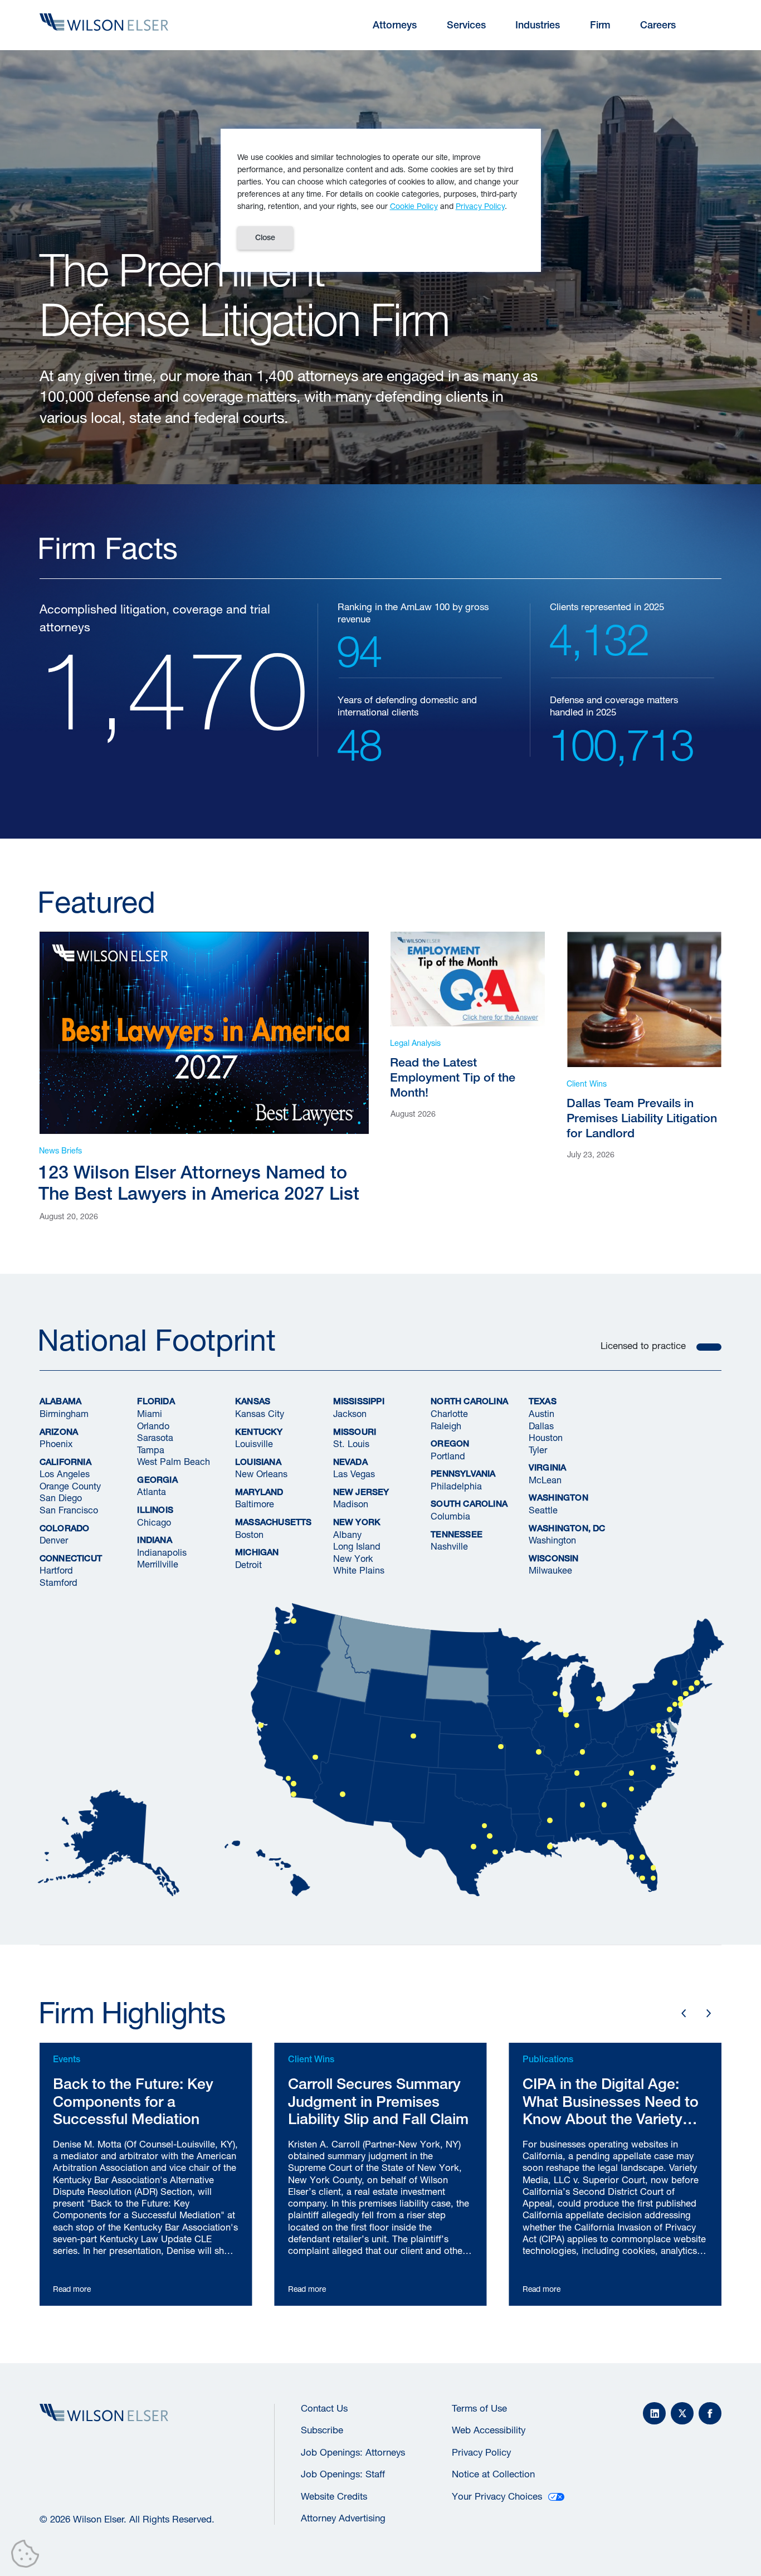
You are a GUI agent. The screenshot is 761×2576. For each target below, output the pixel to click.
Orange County (70, 1486)
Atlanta (152, 1491)
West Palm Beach (174, 1461)
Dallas (541, 1425)
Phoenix (56, 1443)
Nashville (449, 1546)
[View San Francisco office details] (261, 1726)
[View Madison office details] (675, 1705)
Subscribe (322, 2430)
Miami (150, 1413)
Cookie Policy (414, 206)
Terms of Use (479, 2408)
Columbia (450, 1516)
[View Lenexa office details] (501, 1747)
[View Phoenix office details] (343, 1794)
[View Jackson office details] (550, 1820)
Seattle (543, 1510)
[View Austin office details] (474, 1847)
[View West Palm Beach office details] (653, 1868)
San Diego (61, 1498)
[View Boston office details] (697, 1683)
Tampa (151, 1449)
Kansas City (260, 1413)
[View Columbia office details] (632, 1789)
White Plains (359, 1570)
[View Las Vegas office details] (315, 1757)
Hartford (56, 1570)
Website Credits (334, 2496)
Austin (542, 1413)
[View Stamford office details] (686, 1694)
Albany (347, 1534)
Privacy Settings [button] (28, 2556)
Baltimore (255, 1504)
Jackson (350, 1413)
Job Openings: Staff (343, 2474)
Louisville (254, 1443)
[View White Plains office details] (681, 1699)
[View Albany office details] (675, 1683)
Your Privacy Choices (497, 2496)
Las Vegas (354, 1474)
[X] (682, 2414)
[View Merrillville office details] (566, 1715)
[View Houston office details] (495, 1852)
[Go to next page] (708, 2013)
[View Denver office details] (413, 1736)
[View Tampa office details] (632, 1857)
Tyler (538, 1449)
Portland (448, 1455)
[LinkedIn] (654, 2414)
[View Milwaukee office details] (555, 1694)
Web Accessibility (489, 2430)
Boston (249, 1534)
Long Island (357, 1546)
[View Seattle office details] (294, 1621)
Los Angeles (65, 1474)
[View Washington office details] (658, 1731)
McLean (545, 1480)
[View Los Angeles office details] (288, 1779)
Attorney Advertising (343, 2518)
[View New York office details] (681, 1705)
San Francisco (69, 1510)
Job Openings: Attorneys (353, 2452)
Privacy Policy (481, 2452)
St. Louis (351, 1443)
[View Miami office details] (653, 1878)
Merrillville (158, 1564)
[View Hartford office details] (691, 1688)
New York (353, 1558)
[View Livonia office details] (599, 1699)
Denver (54, 1540)
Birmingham (64, 1413)
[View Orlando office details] (642, 1857)
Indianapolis (162, 1552)
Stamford (58, 1582)
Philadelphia (456, 1486)
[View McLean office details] (653, 1731)
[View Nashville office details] (577, 1773)
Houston (546, 1437)
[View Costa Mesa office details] (294, 1784)
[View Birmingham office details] (583, 1805)
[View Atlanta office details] (604, 1805)
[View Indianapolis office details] (577, 1726)
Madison (351, 1504)
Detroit (248, 1564)
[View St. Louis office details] (539, 1752)
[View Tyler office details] (490, 1836)
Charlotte (449, 1413)
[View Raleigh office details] (653, 1767)
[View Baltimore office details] (658, 1726)
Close (265, 237)
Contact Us (324, 2408)
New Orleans (261, 1474)
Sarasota (155, 1437)
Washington (552, 1540)
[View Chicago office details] (560, 1710)
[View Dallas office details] (485, 1826)
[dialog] (381, 200)
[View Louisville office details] (583, 1752)
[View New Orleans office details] (550, 1847)
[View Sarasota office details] (642, 1878)
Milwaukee (550, 1570)
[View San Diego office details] (294, 1794)
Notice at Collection (493, 2474)
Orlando (153, 1425)
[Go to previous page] (683, 2013)
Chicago (154, 1521)
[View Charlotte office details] (632, 1773)
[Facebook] (710, 2414)
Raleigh (446, 1425)
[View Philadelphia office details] (670, 1710)
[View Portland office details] (277, 1652)
